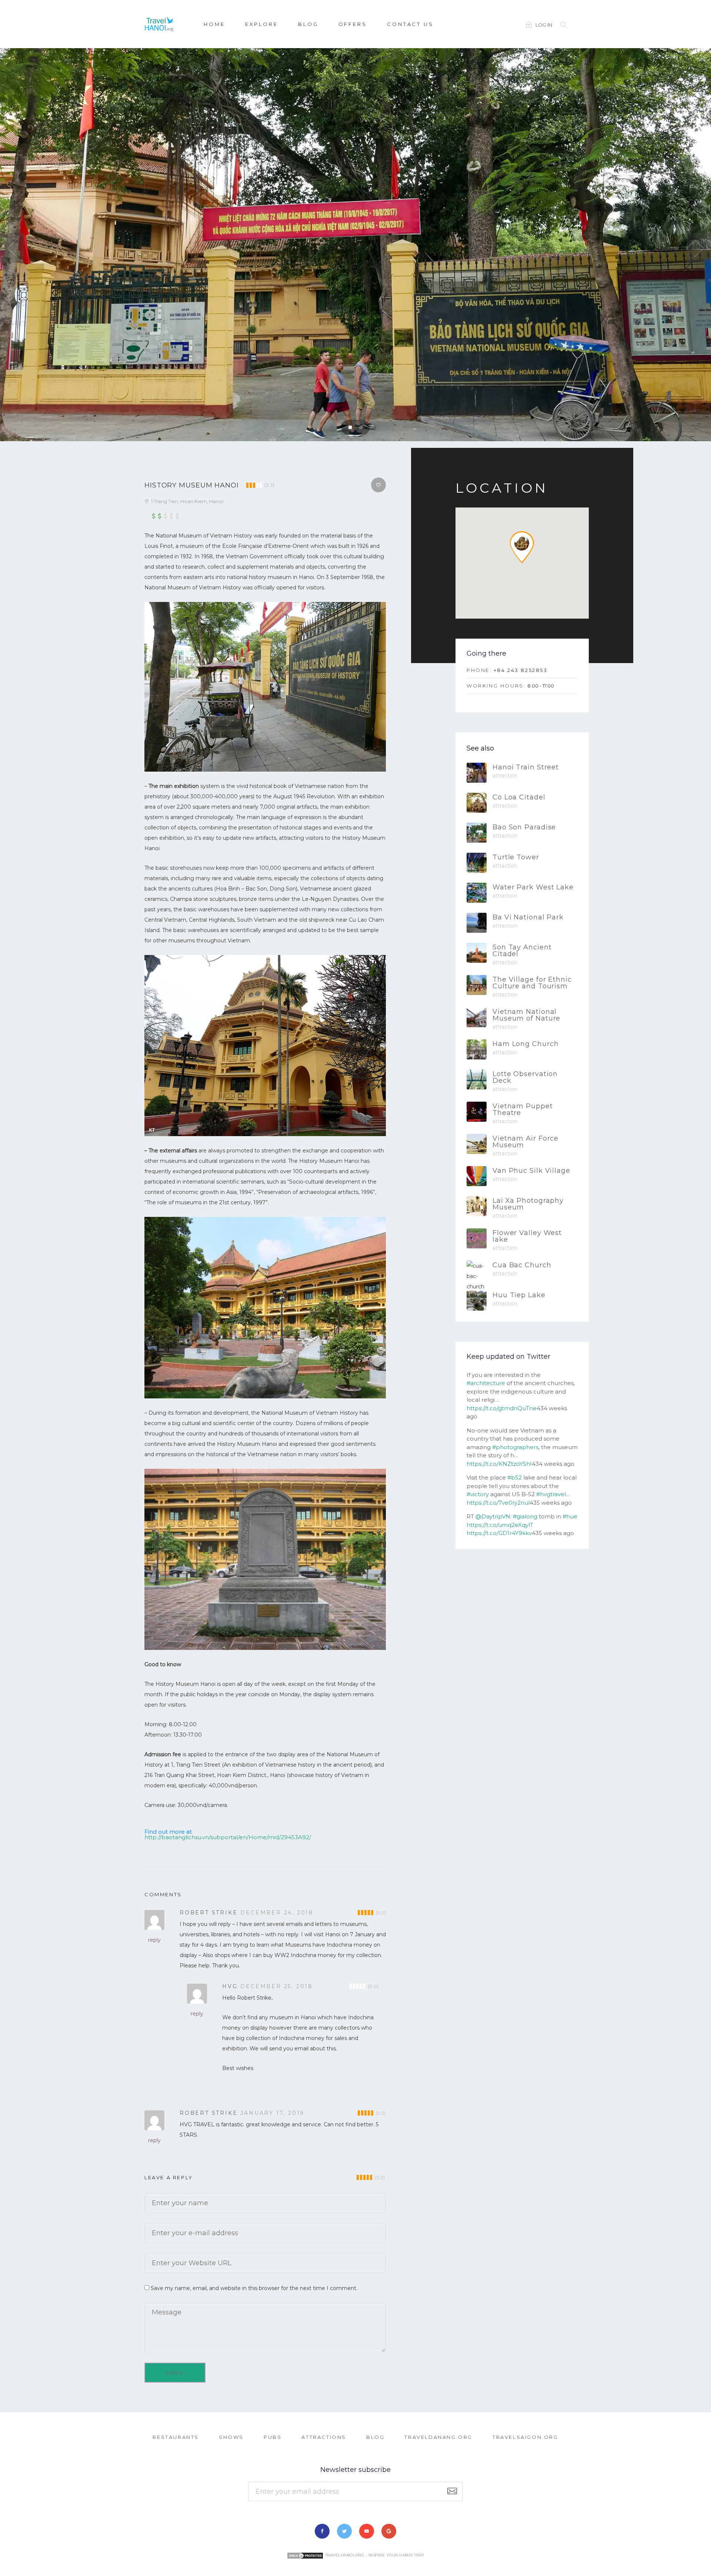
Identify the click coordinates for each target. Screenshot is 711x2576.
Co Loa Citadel (519, 797)
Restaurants (176, 2437)
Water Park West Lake (533, 887)
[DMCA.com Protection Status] (305, 2555)
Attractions (324, 2437)
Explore (262, 24)
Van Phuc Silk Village (531, 1171)
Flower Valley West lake (527, 1236)
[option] (355, 245)
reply (154, 1940)
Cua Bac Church (522, 1265)
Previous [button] (12, 248)
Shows (231, 2437)
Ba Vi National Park (528, 917)
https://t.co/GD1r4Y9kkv (499, 1533)
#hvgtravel (551, 1494)
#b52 (515, 1477)
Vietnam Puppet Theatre (523, 1109)
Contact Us (410, 24)
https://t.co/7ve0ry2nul (498, 1503)
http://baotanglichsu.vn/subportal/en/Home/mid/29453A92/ (228, 1837)
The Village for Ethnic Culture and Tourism (532, 983)
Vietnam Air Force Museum (525, 1142)
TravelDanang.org (438, 2437)
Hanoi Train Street (526, 767)
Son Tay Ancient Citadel (522, 951)
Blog (308, 24)
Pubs (273, 2437)
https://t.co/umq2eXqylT (500, 1525)
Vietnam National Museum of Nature (526, 1015)
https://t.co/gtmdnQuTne (502, 1408)
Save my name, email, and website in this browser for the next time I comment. (254, 2288)
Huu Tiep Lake (519, 1295)
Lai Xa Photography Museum (528, 1204)
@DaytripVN (493, 1516)
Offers (353, 24)
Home (214, 24)
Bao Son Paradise (524, 827)
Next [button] (699, 248)
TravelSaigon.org (525, 2437)
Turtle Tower (516, 857)
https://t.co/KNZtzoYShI (499, 1464)
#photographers (515, 1447)
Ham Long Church (526, 1044)
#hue (570, 1516)
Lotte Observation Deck (525, 1077)
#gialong (525, 1516)
